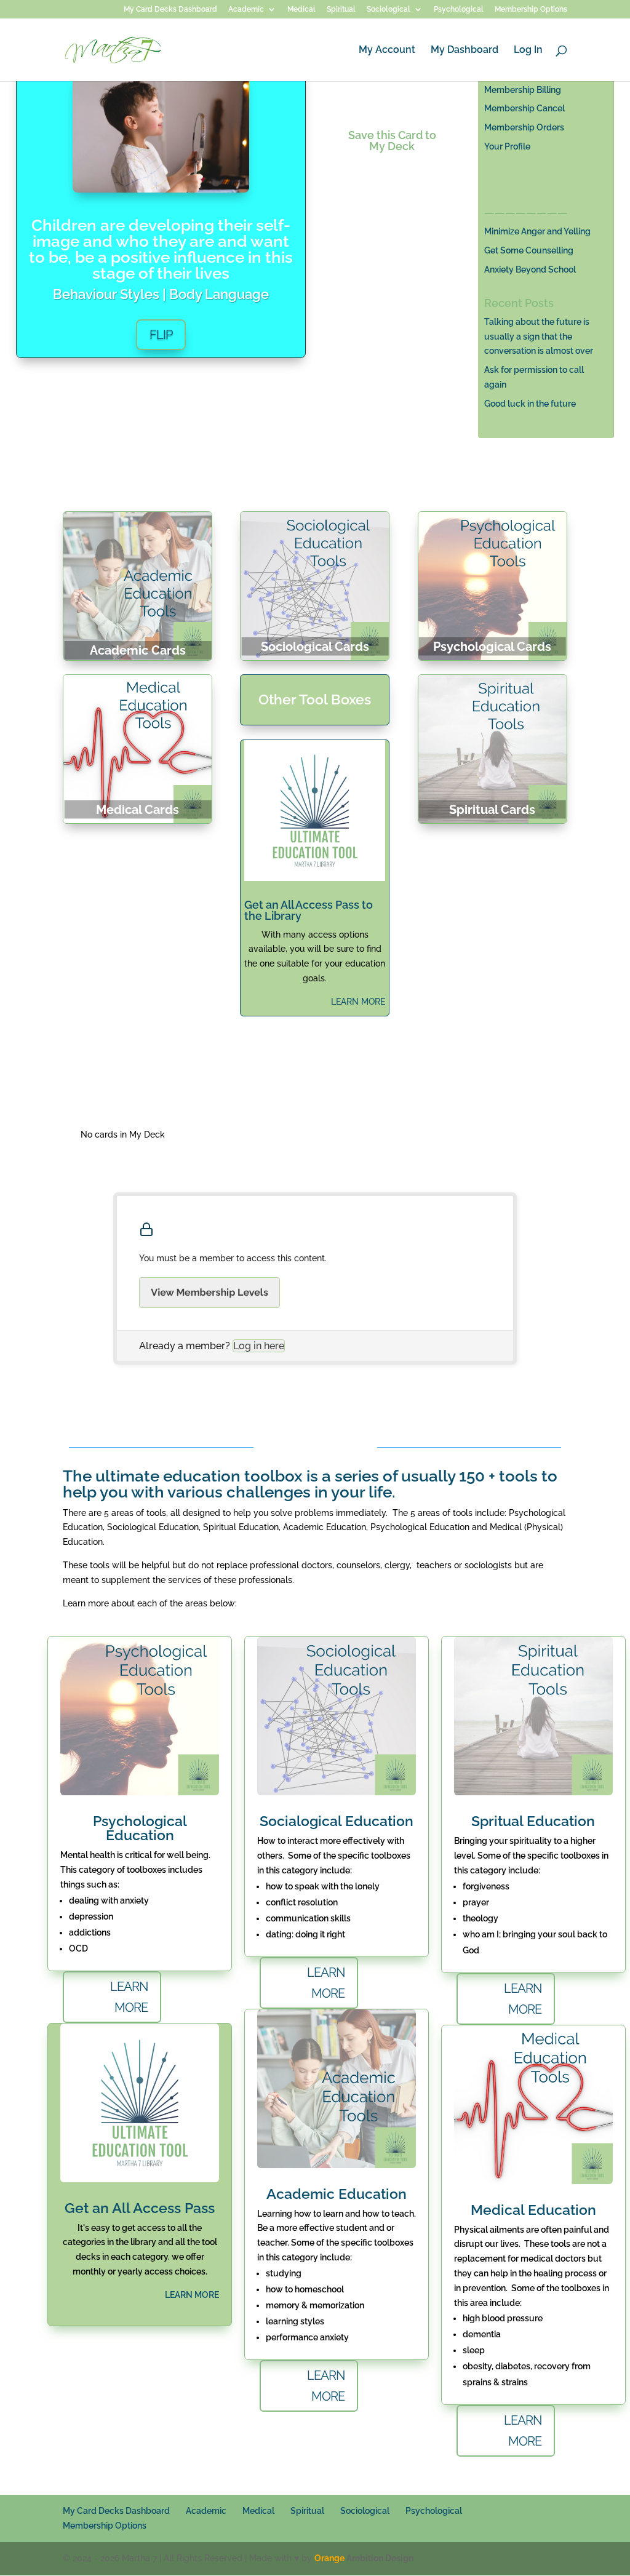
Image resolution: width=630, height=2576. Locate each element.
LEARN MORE (358, 1002)
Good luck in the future (530, 404)
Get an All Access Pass (140, 2208)
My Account (387, 50)
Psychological (459, 10)
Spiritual (341, 10)
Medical (301, 10)
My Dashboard (465, 50)
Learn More (129, 1997)
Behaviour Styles (106, 294)
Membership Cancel (524, 108)
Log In (528, 50)
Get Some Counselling (529, 250)
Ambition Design (364, 2558)
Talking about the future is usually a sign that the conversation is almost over (539, 337)
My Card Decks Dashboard (170, 10)
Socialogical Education (337, 1821)
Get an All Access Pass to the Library (309, 910)
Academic (246, 10)
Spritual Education (533, 1821)
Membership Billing (523, 90)
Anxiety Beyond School (530, 269)
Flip (161, 335)
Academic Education (337, 2194)
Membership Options (531, 10)
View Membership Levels (209, 1292)
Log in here (259, 1346)
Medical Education (533, 2210)
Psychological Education (140, 1828)
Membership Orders (524, 127)
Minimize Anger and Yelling (537, 231)
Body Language (219, 294)
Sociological (389, 10)
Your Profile (507, 146)
